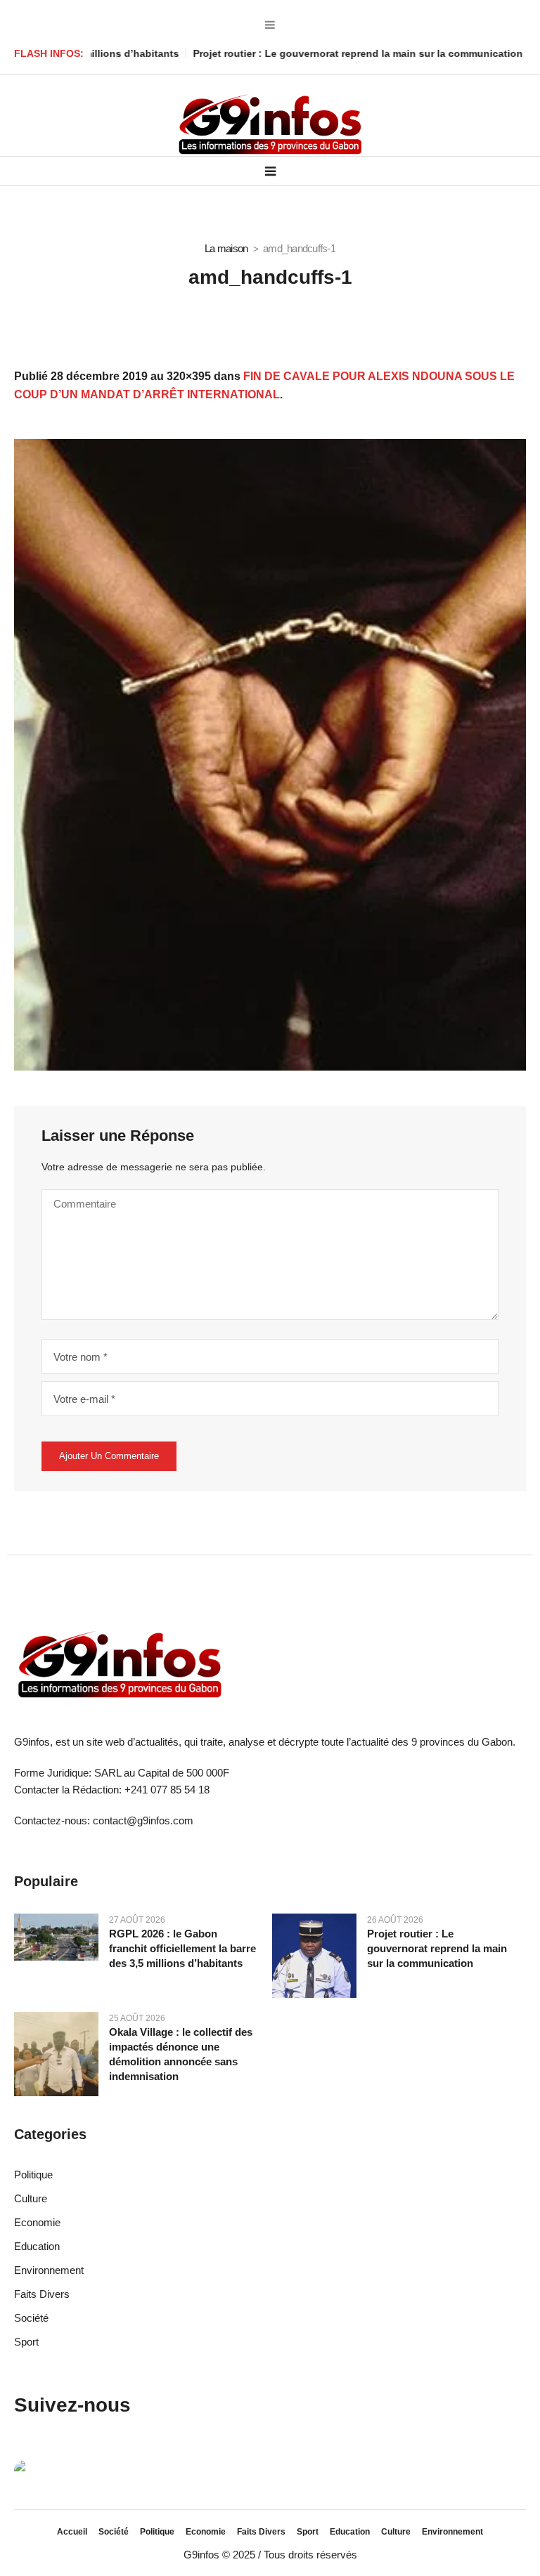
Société (31, 2318)
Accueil (72, 2532)
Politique (33, 2175)
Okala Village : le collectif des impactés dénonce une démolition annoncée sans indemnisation (181, 2054)
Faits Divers (42, 2294)
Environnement (49, 2270)
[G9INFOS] (270, 125)
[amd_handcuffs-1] (270, 755)
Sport (26, 2342)
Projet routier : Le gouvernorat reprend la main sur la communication (301, 53)
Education (37, 2246)
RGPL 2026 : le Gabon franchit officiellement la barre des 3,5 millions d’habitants (182, 1948)
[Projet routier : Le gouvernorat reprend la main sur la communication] (314, 1955)
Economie (37, 2222)
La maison (226, 248)
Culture (31, 2198)
